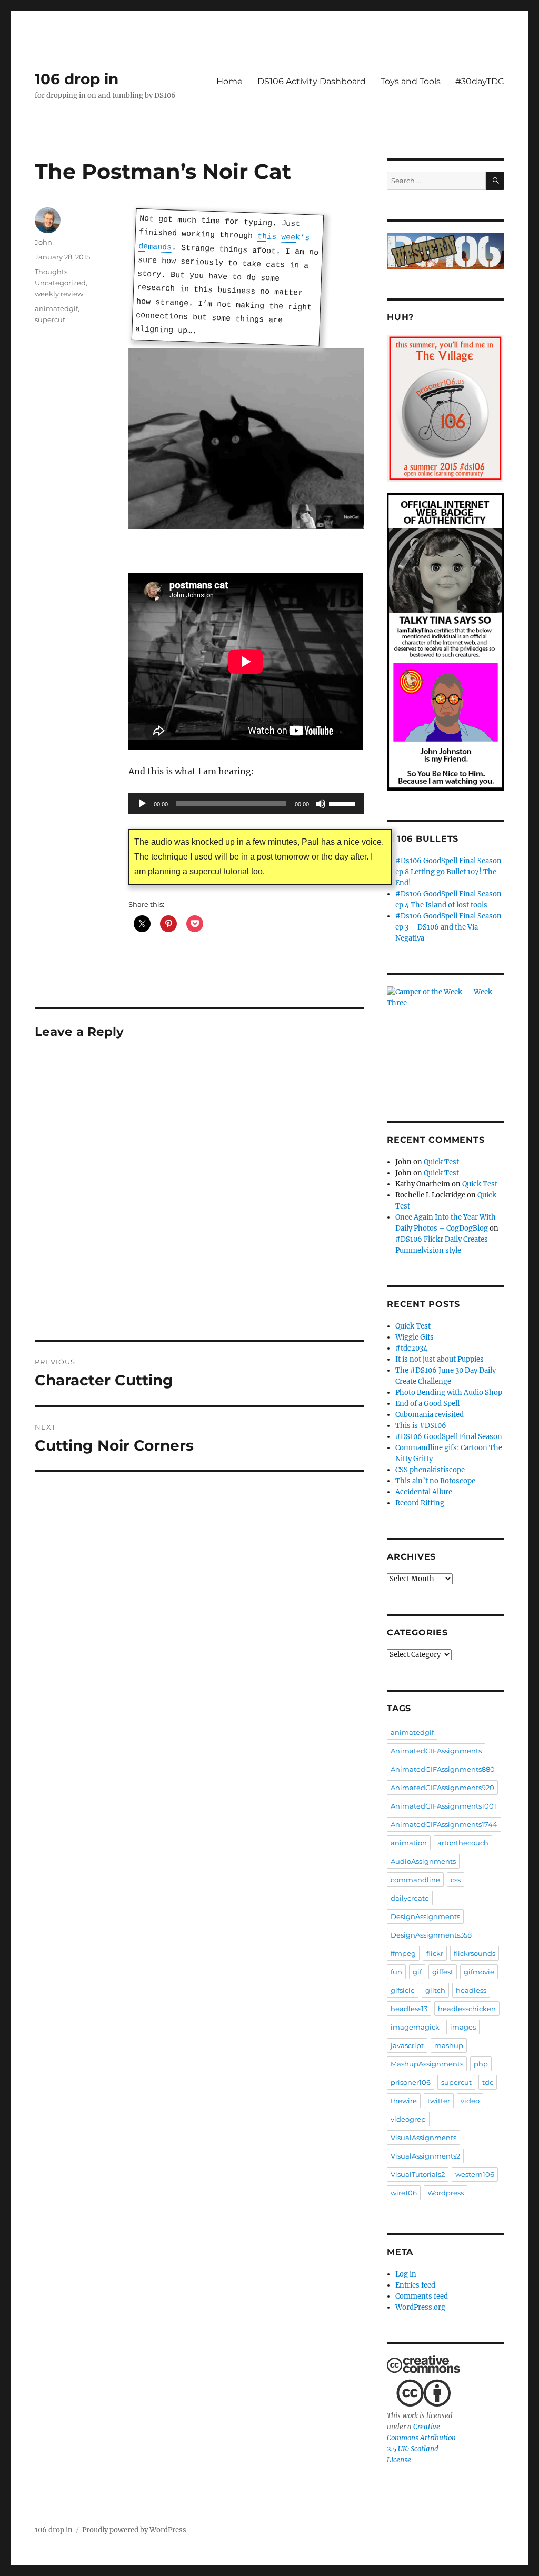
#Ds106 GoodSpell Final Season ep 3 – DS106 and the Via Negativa (448, 927)
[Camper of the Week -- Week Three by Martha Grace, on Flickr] (446, 1039)
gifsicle (403, 1990)
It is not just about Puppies (440, 1359)
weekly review (59, 294)
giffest (443, 1972)
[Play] (142, 804)
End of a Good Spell (427, 1404)
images (463, 2027)
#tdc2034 (411, 1348)
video (470, 2101)
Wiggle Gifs (415, 1337)
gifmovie (479, 1972)
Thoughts (51, 272)
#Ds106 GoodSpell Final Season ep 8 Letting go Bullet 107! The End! (448, 872)
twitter (439, 2101)
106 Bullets (428, 839)
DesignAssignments (425, 1916)
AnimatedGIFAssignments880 (443, 1769)
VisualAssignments (423, 2138)
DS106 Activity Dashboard (312, 81)
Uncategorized (60, 283)
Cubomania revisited (430, 1415)
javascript (407, 2045)
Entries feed (415, 2285)
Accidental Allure (424, 1492)
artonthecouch (463, 1843)
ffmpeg (403, 1953)
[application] (246, 804)
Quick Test (441, 1162)
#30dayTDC (480, 81)
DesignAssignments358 (431, 1935)
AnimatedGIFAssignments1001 (443, 1806)
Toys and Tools (411, 81)
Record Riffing (420, 1503)
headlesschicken (467, 2009)
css (456, 1880)
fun (396, 1972)
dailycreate (410, 1898)
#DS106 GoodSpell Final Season (449, 1437)
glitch (435, 1990)
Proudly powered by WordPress (134, 2530)
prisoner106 (411, 2082)
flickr (435, 1953)
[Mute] (321, 804)
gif (417, 1972)
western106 (475, 2174)
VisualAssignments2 (425, 2156)
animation (409, 1843)
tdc (488, 2082)
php (481, 2064)
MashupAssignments (427, 2064)
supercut (50, 319)
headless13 (409, 2009)
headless (471, 1990)
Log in (406, 2274)
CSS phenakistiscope (430, 1470)
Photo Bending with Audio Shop (449, 1392)
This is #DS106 (421, 1426)
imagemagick (415, 2027)
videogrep (408, 2119)
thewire (404, 2101)
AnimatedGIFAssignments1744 (444, 1824)
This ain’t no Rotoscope (435, 1481)
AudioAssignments (423, 1861)
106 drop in (77, 79)
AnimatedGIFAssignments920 (442, 1788)
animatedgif (56, 308)
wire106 (404, 2193)
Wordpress (446, 2193)
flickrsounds (475, 1953)
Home (229, 81)
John (43, 242)
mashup (449, 2045)
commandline (415, 1880)
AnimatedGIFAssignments (436, 1751)
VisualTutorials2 (418, 2174)
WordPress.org (420, 2307)
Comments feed (422, 2296)
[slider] (344, 803)
